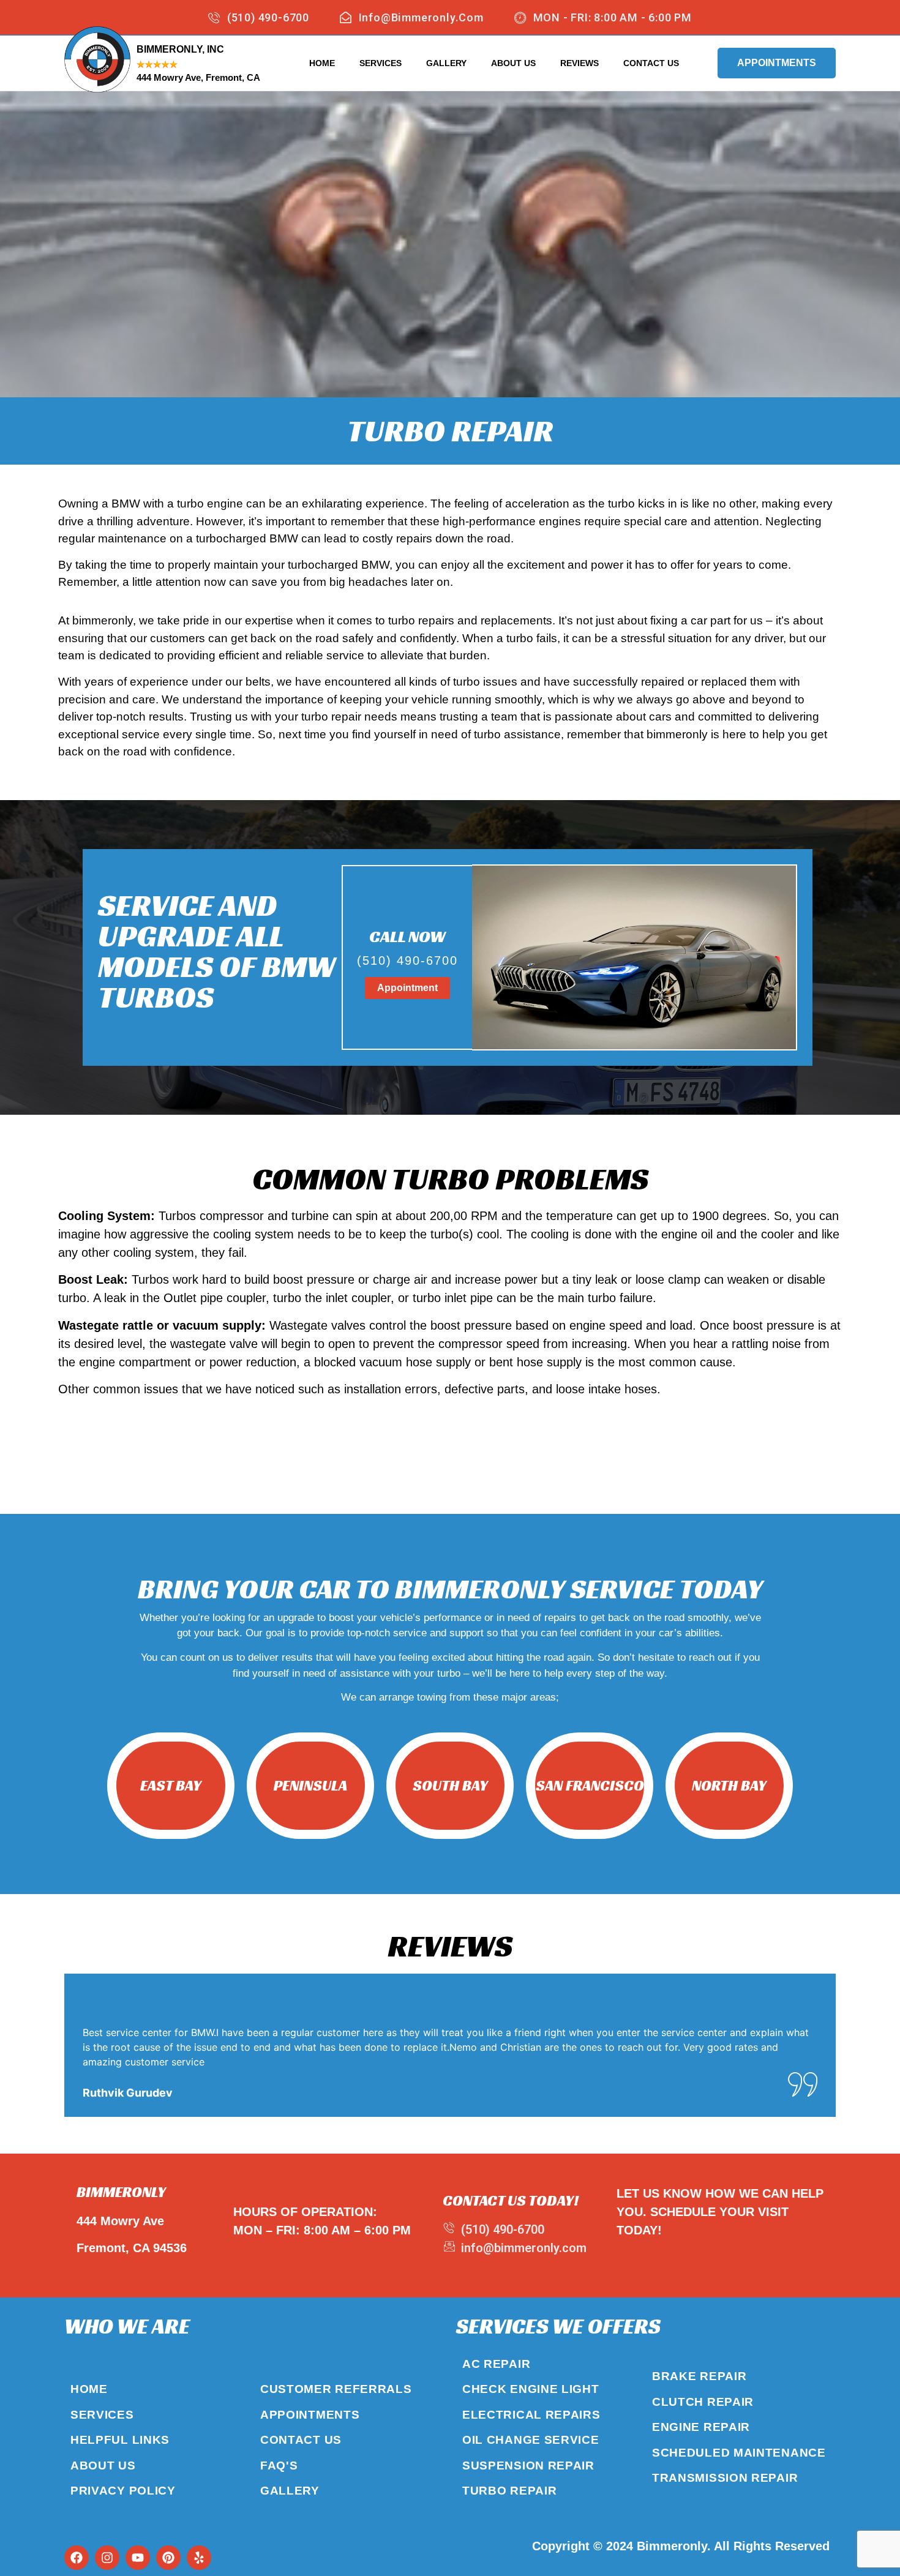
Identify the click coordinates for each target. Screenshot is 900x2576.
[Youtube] (138, 2558)
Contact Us (651, 63)
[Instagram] (107, 2558)
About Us (513, 63)
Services (381, 63)
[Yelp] (199, 2558)
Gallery (446, 63)
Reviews (579, 63)
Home (322, 63)
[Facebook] (77, 2558)
